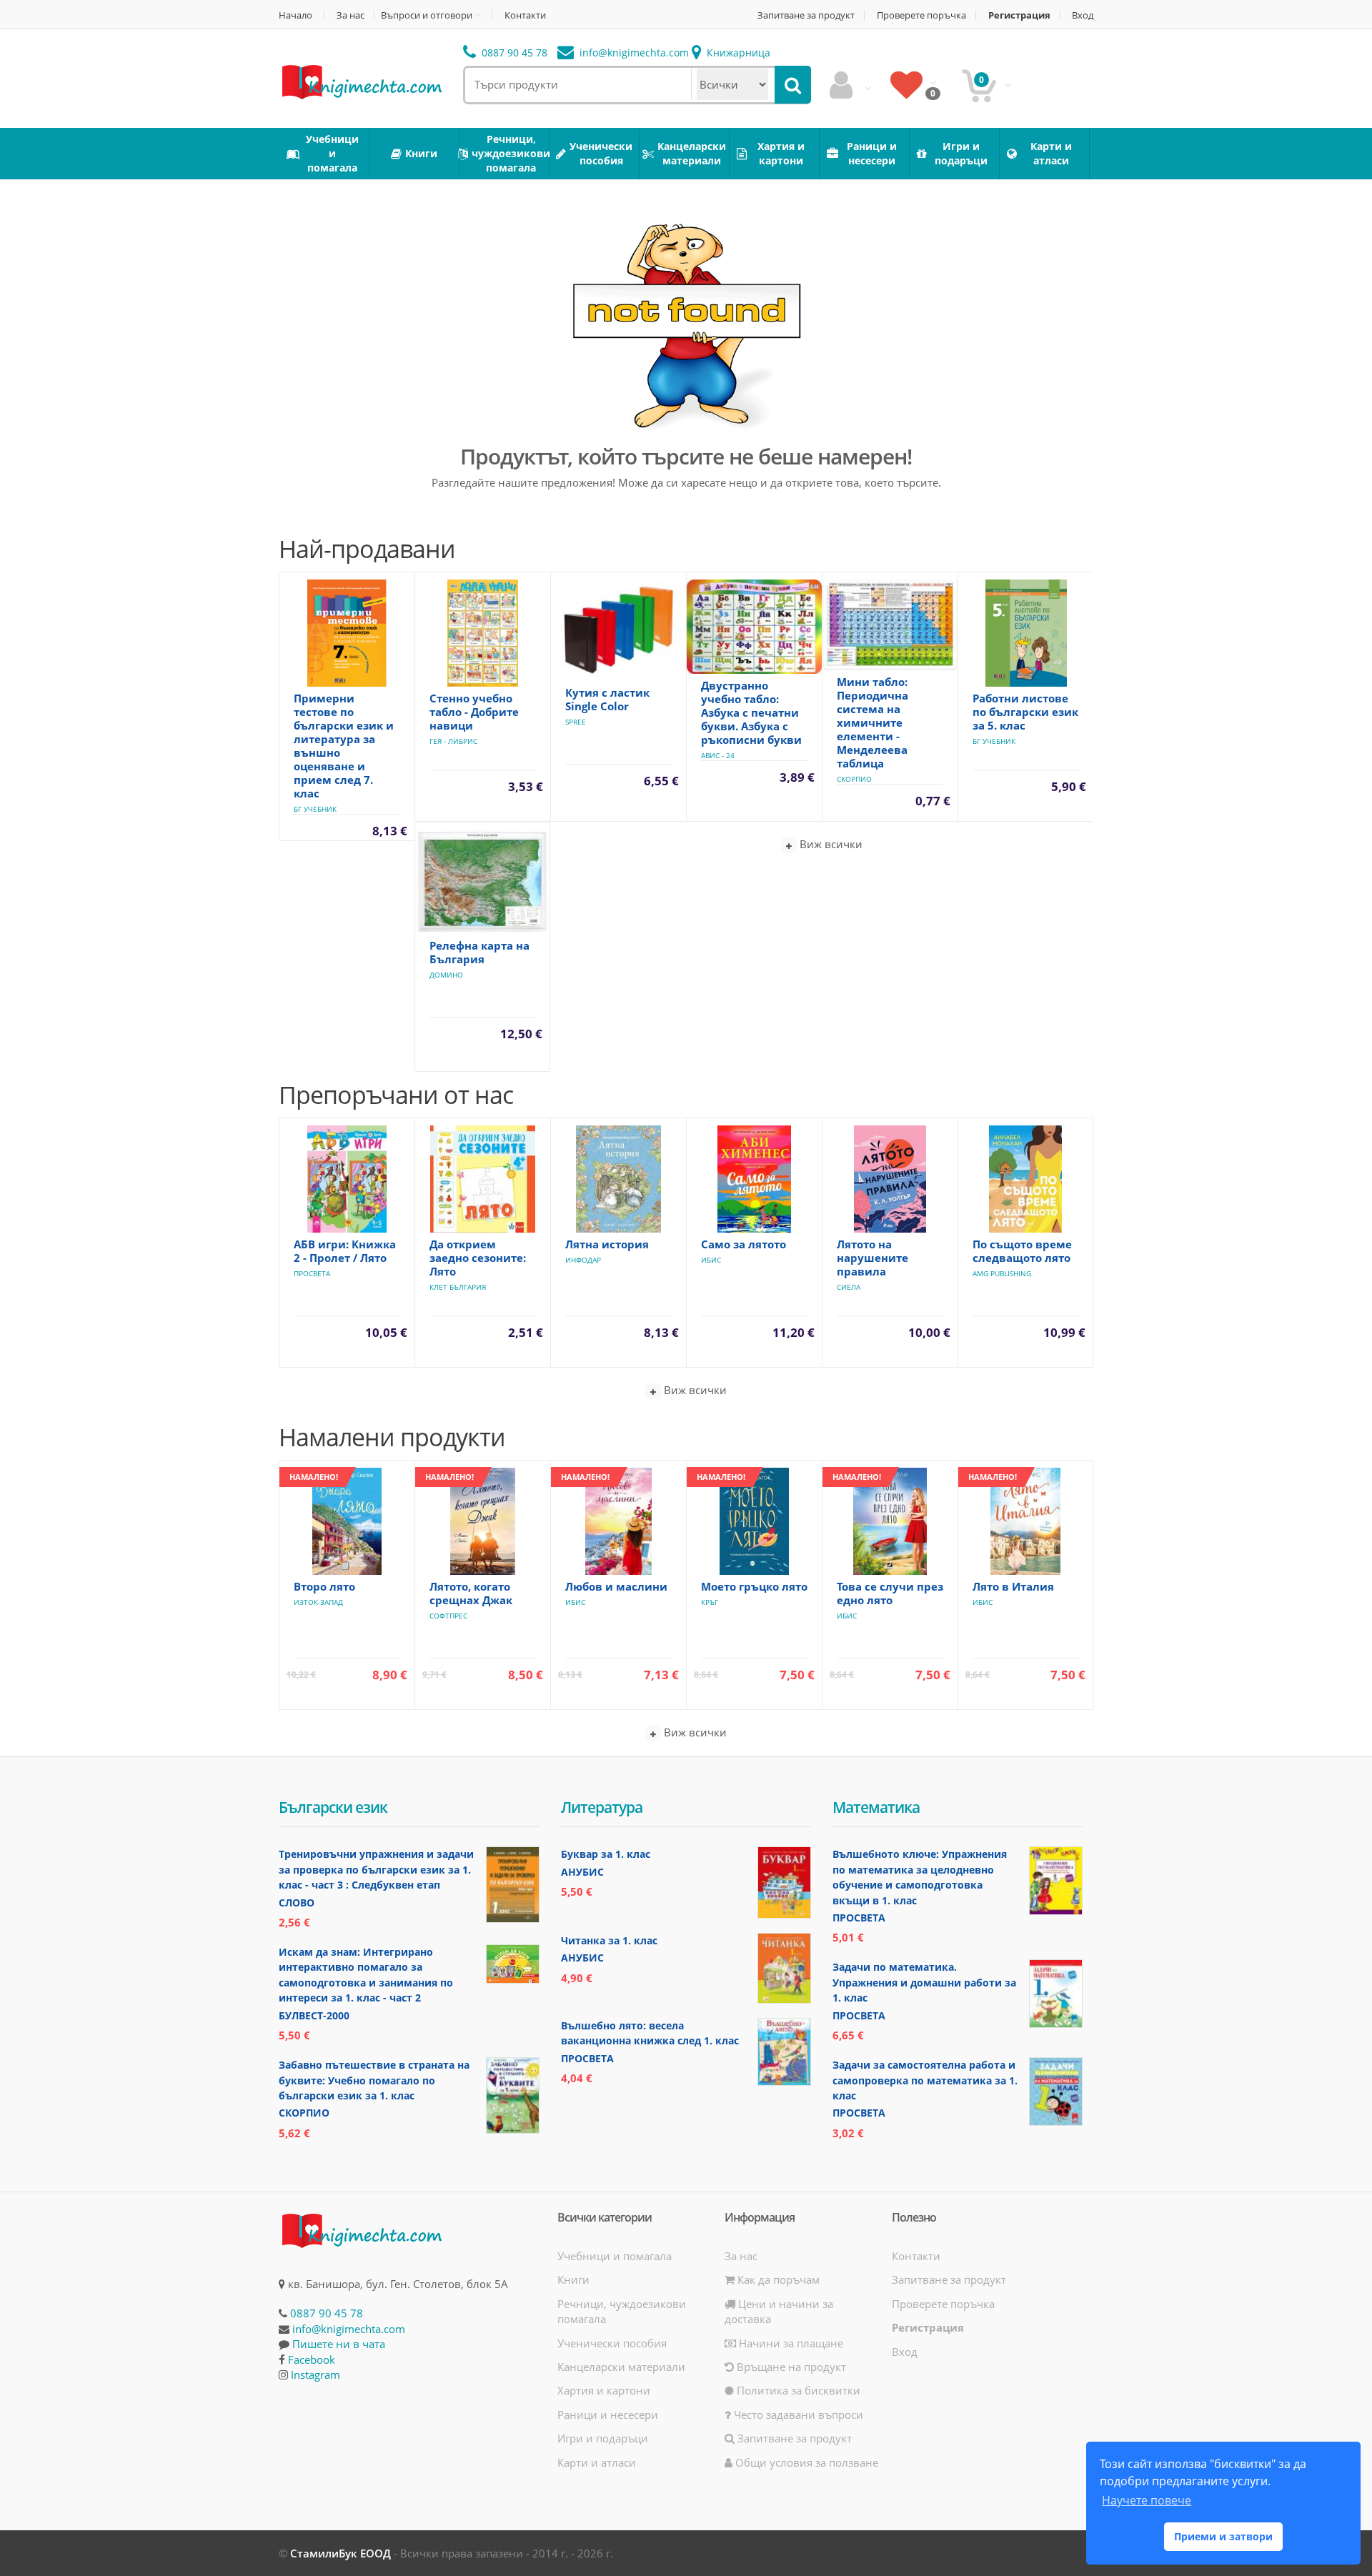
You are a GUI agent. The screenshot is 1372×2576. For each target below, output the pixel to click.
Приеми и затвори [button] (1223, 2536)
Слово (297, 1903)
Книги (573, 2279)
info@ (633, 53)
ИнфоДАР (583, 1260)
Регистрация (1019, 15)
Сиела (849, 1287)
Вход (1083, 15)
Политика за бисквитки (797, 2390)
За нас (351, 15)
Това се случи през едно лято (890, 1593)
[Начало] (361, 81)
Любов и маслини (616, 1586)
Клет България (458, 1287)
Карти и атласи (597, 2462)
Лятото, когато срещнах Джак (471, 1593)
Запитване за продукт (806, 15)
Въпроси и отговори (427, 15)
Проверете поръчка (921, 15)
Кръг (710, 1602)
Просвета (312, 1273)
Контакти (525, 15)
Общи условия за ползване (805, 2462)
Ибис (711, 1260)
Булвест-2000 (314, 2015)
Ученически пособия (612, 2343)
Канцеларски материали (621, 2367)
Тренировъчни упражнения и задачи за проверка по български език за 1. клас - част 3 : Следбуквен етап (376, 1869)
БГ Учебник (315, 809)
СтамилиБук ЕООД (340, 2553)
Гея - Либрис (453, 741)
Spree (576, 722)
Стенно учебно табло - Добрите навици (474, 712)
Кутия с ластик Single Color (607, 699)
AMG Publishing (1002, 1273)
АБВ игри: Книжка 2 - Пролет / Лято (345, 1251)
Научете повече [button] (1147, 2500)
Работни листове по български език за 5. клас (1025, 712)
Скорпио (854, 779)
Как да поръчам (777, 2279)
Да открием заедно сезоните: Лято (478, 1258)
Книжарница (737, 53)
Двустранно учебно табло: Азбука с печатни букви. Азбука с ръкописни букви (751, 712)
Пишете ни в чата (339, 2344)
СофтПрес (448, 1616)
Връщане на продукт (790, 2367)
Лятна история (607, 1244)
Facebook (312, 2359)
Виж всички (830, 844)
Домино (446, 975)
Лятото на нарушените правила (873, 1258)
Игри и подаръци (603, 2438)
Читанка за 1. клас (609, 1940)
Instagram (315, 2374)
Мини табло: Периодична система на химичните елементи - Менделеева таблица (873, 722)
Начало (295, 15)
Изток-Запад (318, 1602)
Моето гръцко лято (754, 1586)
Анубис (582, 1872)
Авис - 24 (718, 755)
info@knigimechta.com (349, 2329)
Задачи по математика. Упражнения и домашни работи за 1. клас (924, 1982)
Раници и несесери (608, 2415)
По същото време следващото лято (1022, 1251)
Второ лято (324, 1586)
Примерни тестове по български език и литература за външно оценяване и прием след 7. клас (344, 746)
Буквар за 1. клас (606, 1854)
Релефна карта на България (479, 952)
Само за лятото (744, 1244)
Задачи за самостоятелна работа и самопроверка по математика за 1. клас (925, 2080)
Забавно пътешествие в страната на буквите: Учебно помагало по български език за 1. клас (374, 2080)
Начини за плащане (790, 2343)
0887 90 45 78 (513, 53)
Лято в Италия (1013, 1586)
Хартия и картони (604, 2390)
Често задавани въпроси (797, 2415)
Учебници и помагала (615, 2256)
